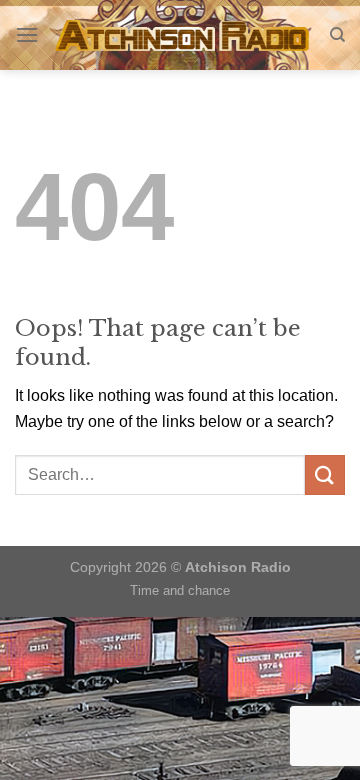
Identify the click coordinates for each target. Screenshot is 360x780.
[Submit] (325, 474)
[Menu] (27, 34)
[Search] (337, 35)
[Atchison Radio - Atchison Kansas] (184, 35)
